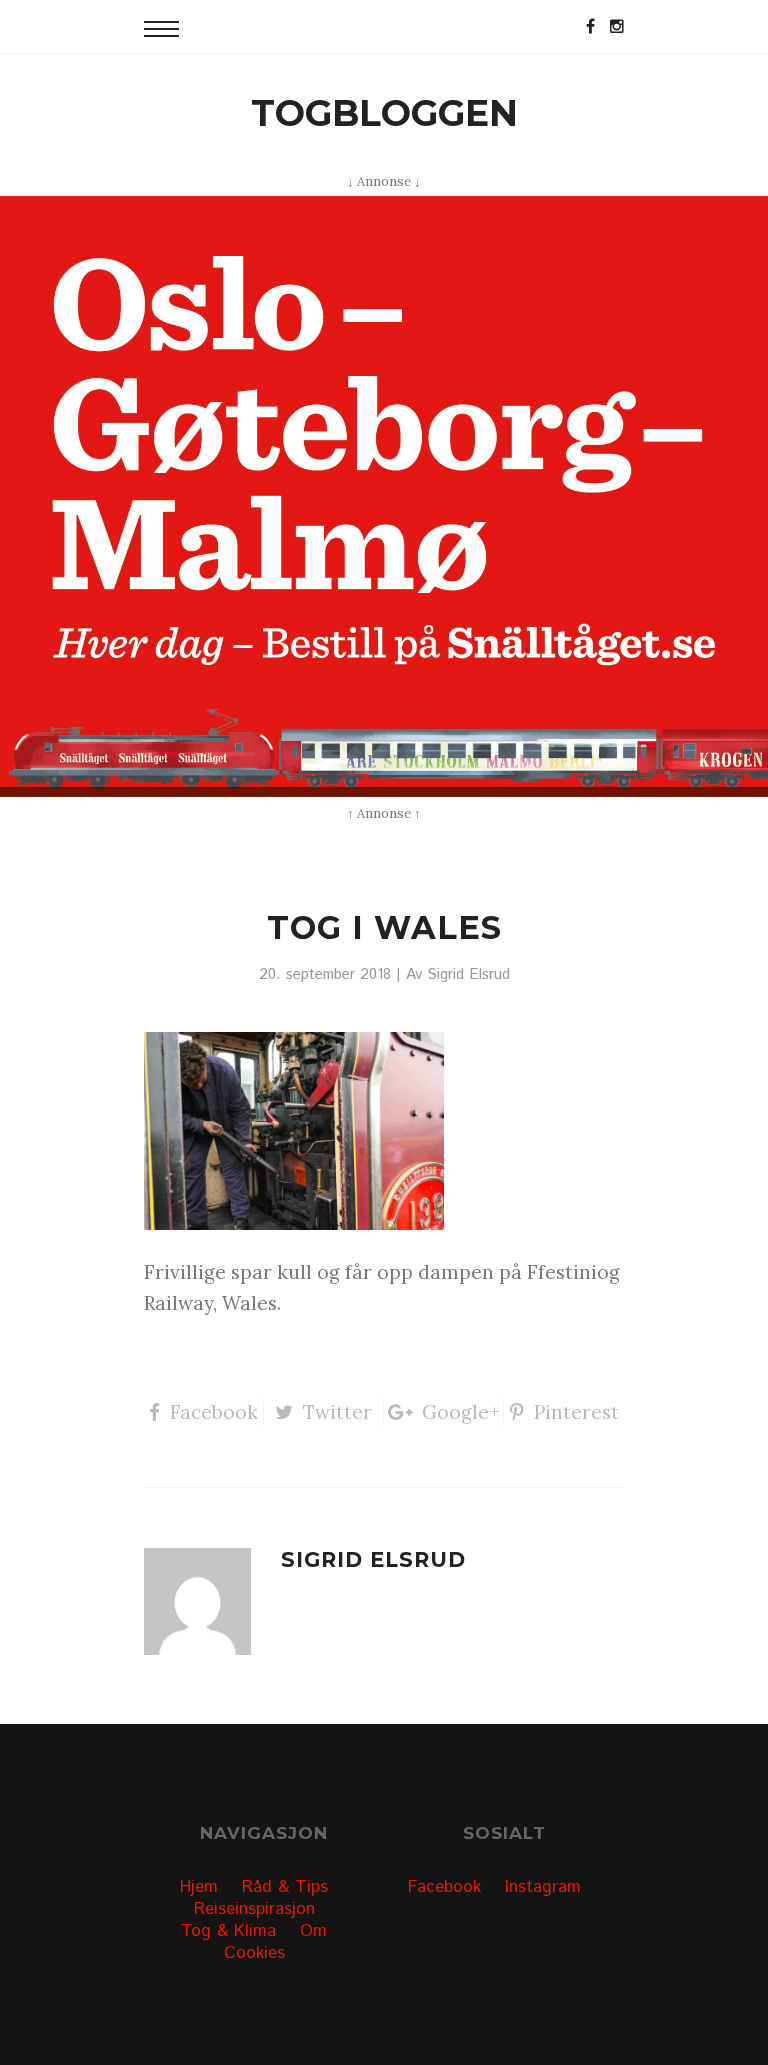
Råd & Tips (285, 1887)
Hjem (199, 1887)
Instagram (543, 1887)
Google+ (461, 1412)
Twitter (337, 1412)
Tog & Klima (228, 1931)
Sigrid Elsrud (468, 975)
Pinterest (576, 1412)
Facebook (214, 1412)
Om (313, 1931)
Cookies (254, 1953)
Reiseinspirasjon (254, 1909)
